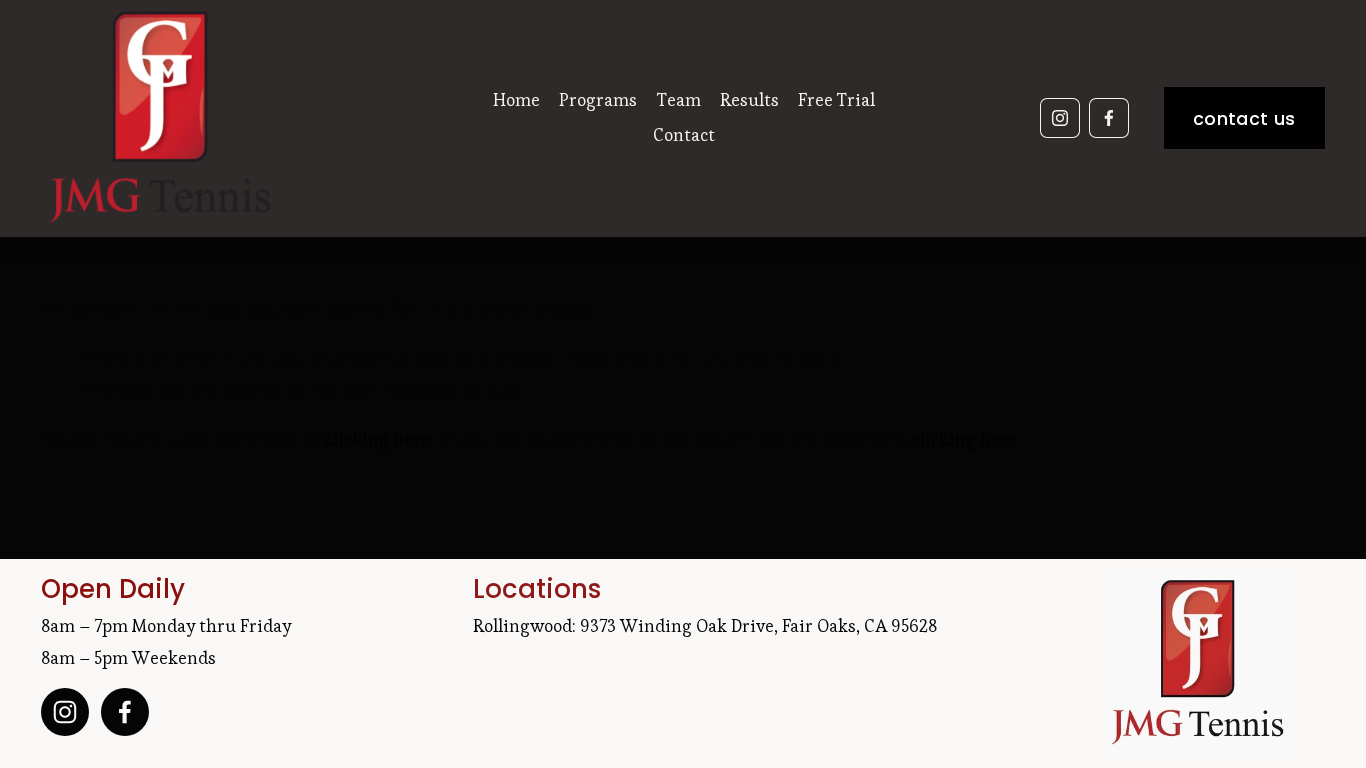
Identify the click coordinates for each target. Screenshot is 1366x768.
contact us (1244, 118)
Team (679, 100)
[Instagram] (1060, 118)
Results (749, 100)
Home (516, 100)
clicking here (377, 439)
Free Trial (836, 100)
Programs (598, 100)
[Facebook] (1109, 118)
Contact (684, 135)
